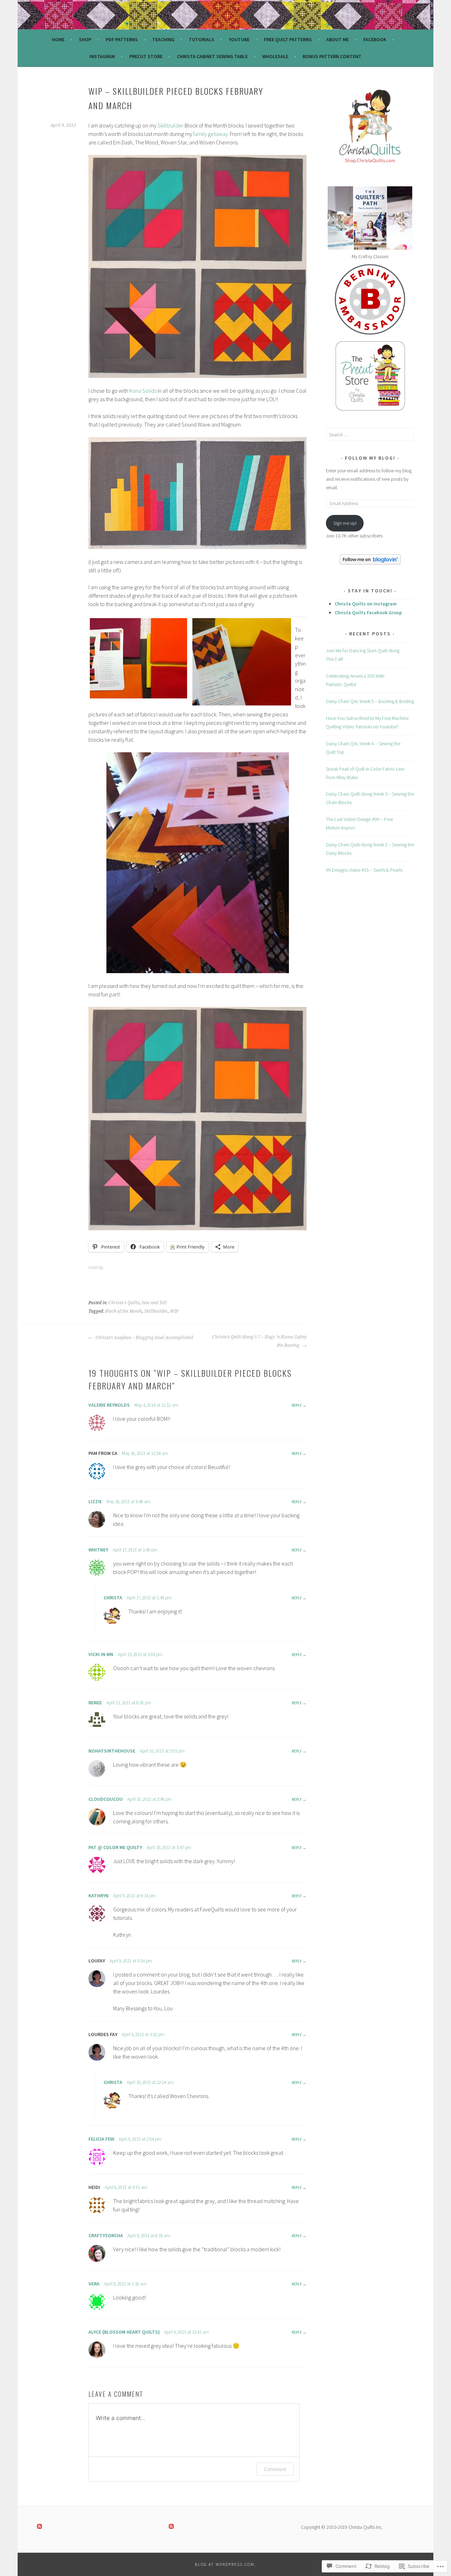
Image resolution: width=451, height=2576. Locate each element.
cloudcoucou (106, 1799)
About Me (338, 39)
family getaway (210, 134)
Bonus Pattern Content (332, 56)
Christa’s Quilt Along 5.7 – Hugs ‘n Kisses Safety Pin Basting (259, 1341)
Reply (297, 1405)
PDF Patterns (122, 39)
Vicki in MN (101, 1654)
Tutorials (202, 39)
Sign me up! (345, 523)
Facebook (375, 39)
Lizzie (95, 1501)
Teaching (163, 39)
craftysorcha (106, 2235)
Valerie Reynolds (109, 1405)
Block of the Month (123, 1311)
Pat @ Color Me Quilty (115, 1847)
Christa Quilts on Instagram (366, 604)
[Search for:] (370, 435)
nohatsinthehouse (112, 1751)
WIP (174, 1311)
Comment (275, 2469)
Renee (95, 1703)
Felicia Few (101, 2139)
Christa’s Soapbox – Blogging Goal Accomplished (144, 1338)
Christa (113, 1598)
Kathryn (98, 1896)
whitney (98, 1550)
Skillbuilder (171, 125)
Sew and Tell (154, 1303)
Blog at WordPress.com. (225, 2564)
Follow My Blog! (370, 458)
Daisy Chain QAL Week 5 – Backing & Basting (370, 701)
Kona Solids (143, 391)
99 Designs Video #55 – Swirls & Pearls (364, 870)
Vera (94, 2284)
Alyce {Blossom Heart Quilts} (124, 2332)
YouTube (239, 39)
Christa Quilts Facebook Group (368, 612)
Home (58, 39)
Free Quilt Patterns (288, 39)
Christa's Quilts (124, 1303)
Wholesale (275, 56)
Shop (85, 39)
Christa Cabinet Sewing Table (212, 56)
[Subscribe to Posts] (39, 2527)
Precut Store (146, 56)
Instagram (102, 56)
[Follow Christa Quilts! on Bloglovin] (370, 563)
